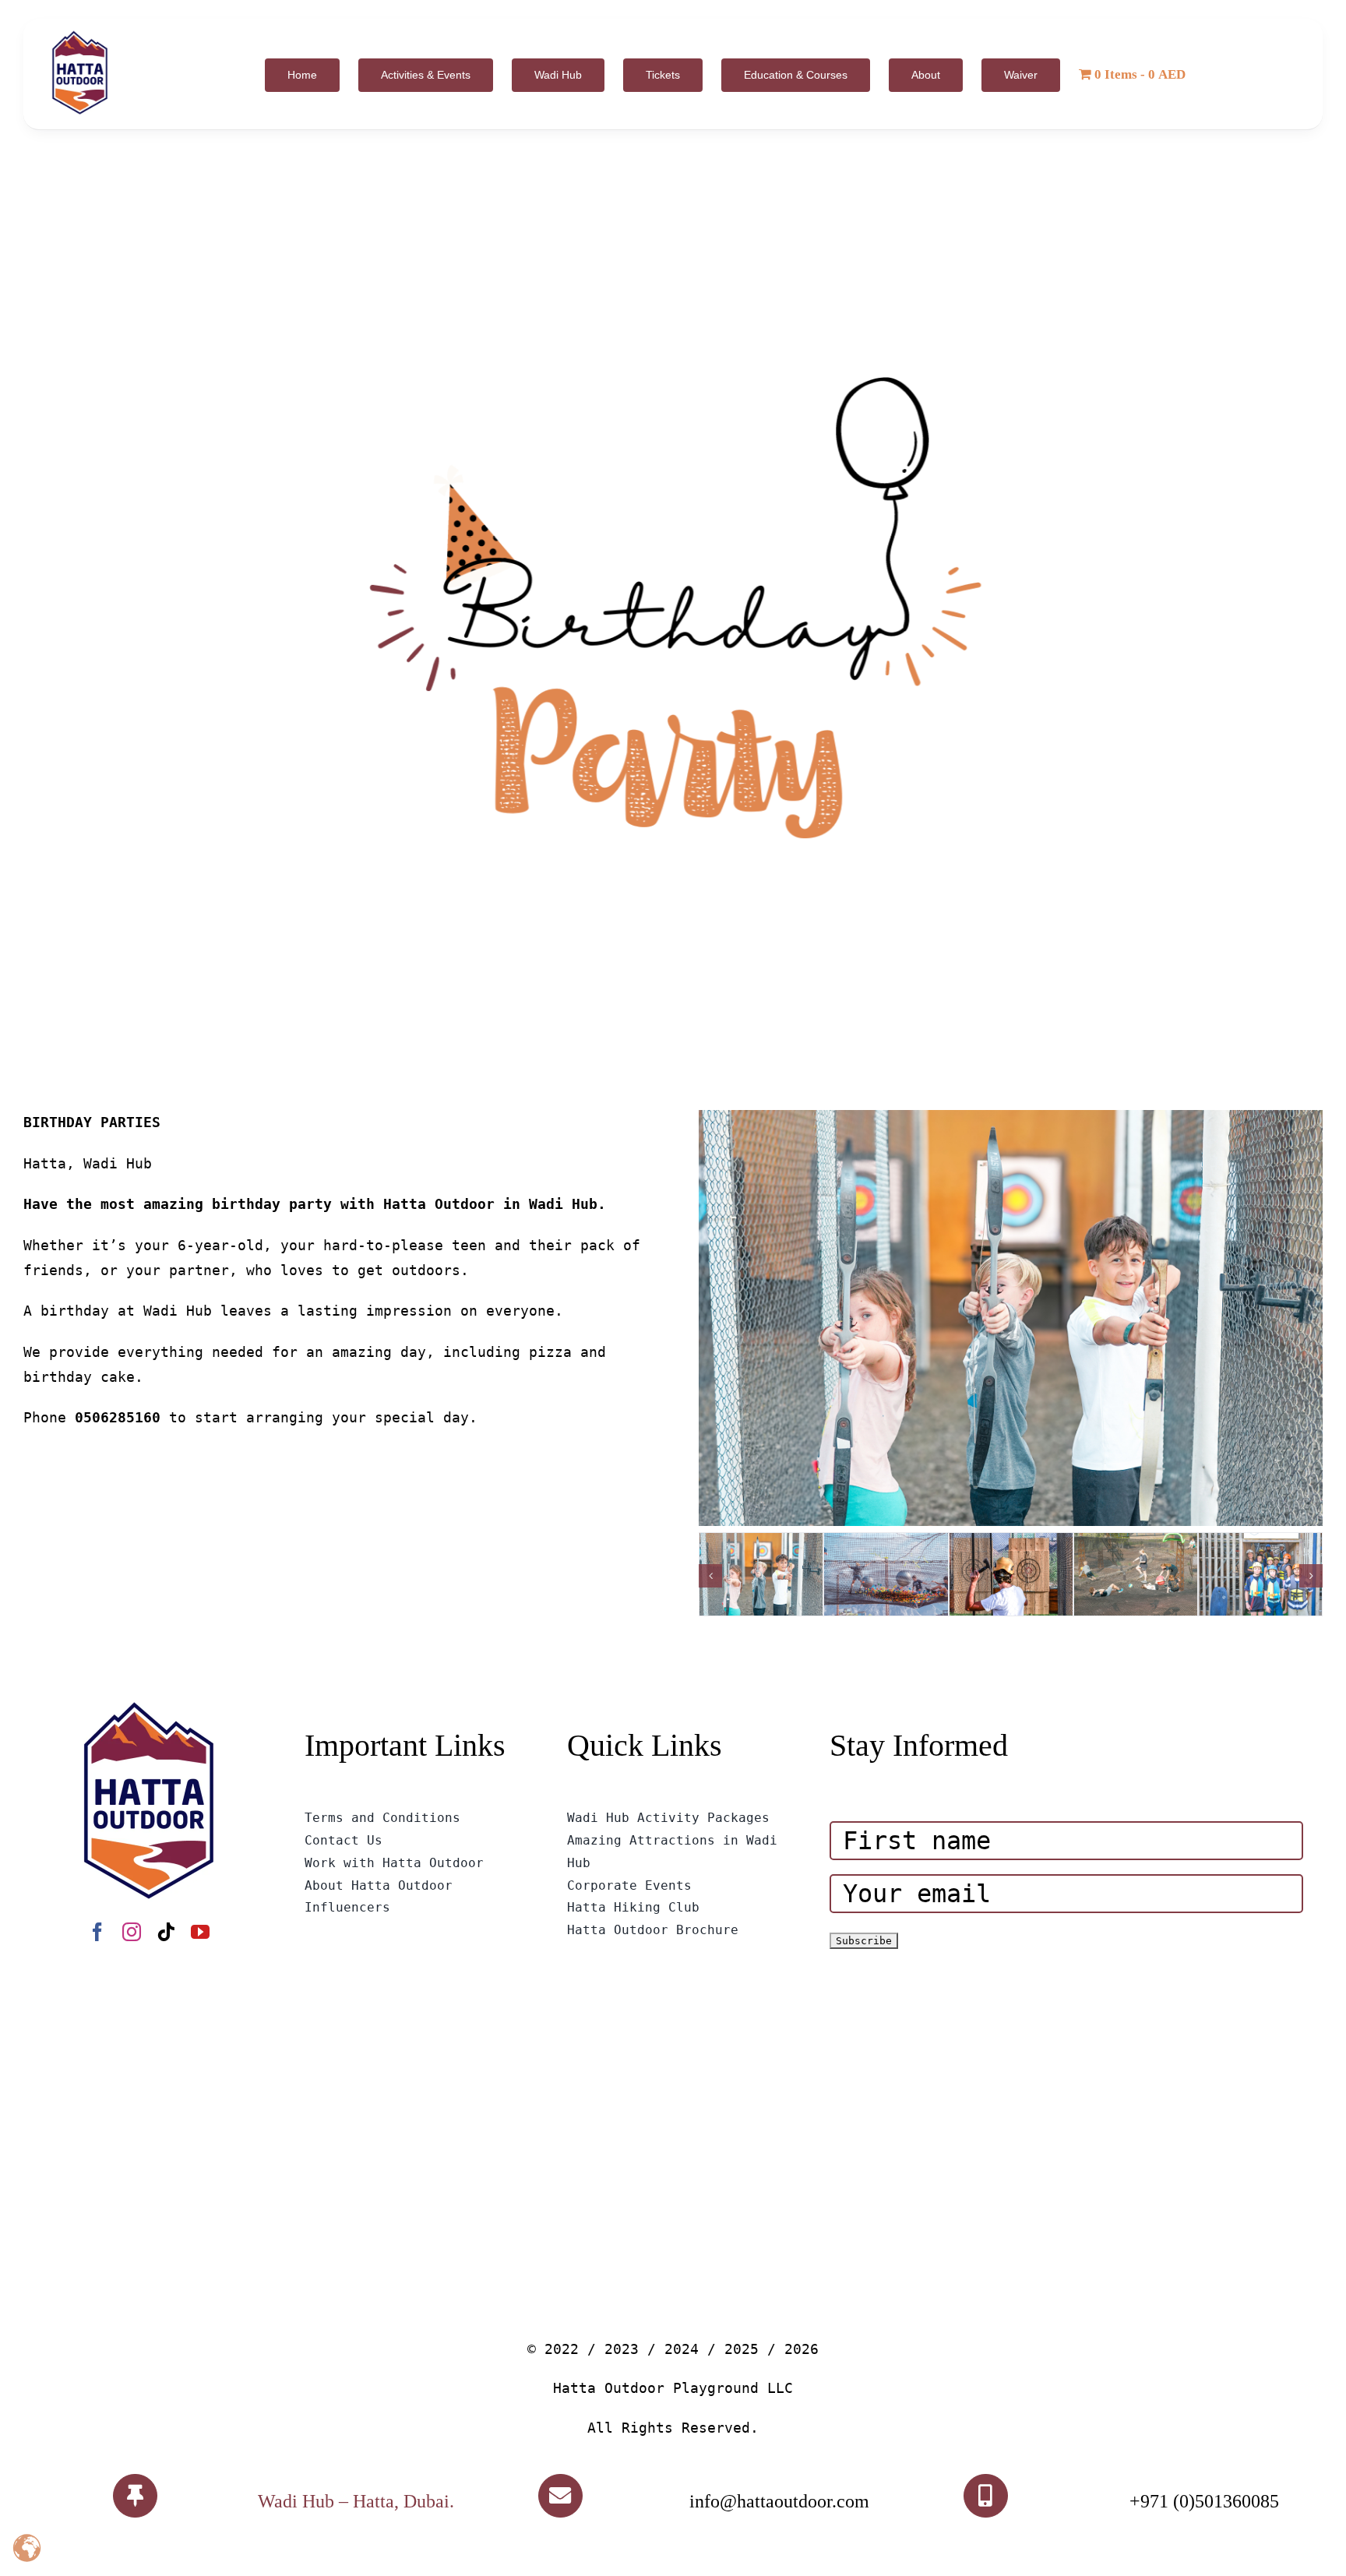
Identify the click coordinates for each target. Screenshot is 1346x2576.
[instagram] (132, 1932)
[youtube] (200, 1932)
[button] (710, 1576)
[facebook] (97, 1932)
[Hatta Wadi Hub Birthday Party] (673, 619)
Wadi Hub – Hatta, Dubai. (356, 2501)
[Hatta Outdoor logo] (80, 32)
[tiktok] (166, 1932)
